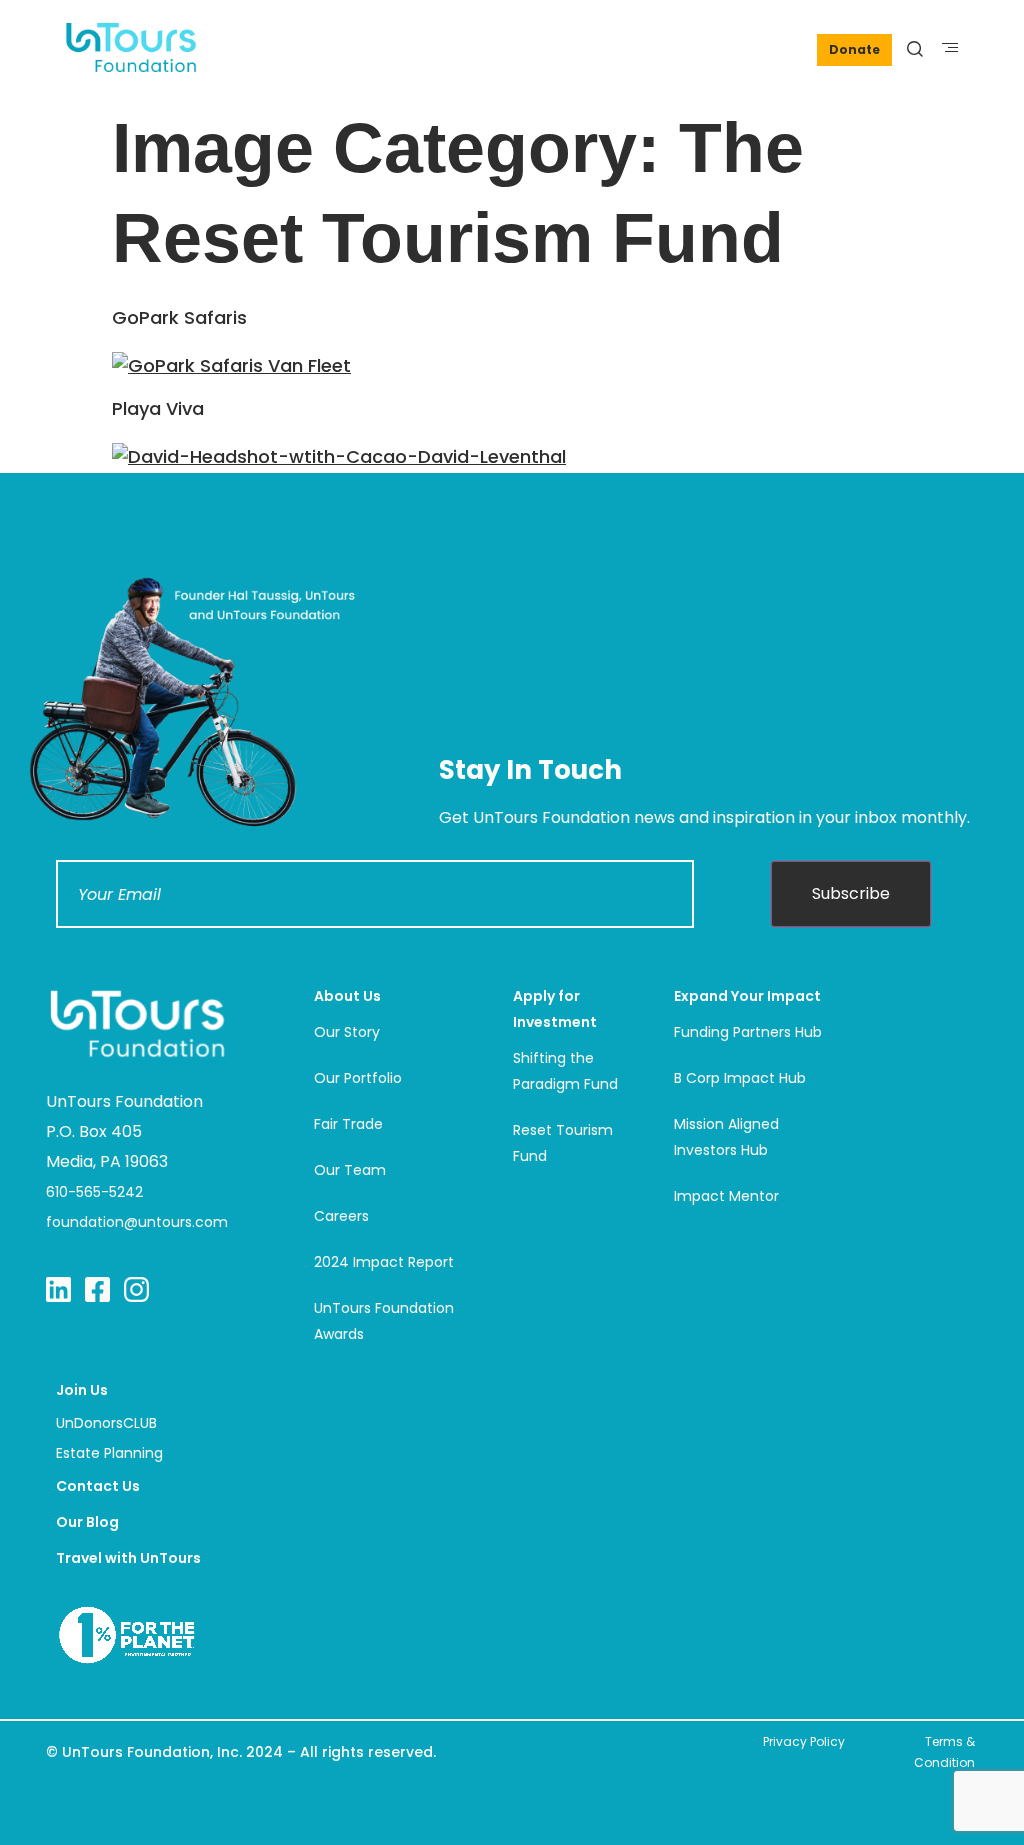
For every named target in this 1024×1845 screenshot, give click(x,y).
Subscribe (851, 893)
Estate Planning (109, 1453)
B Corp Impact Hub (740, 1078)
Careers (341, 1216)
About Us (347, 996)
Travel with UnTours (128, 1558)
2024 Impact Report (384, 1262)
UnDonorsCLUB (106, 1423)
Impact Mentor (726, 1196)
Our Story (347, 1032)
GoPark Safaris (179, 317)
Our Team (350, 1170)
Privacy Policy (804, 1741)
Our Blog (87, 1522)
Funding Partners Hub (748, 1032)
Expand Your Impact (747, 996)
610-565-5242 (94, 1192)
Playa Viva (158, 408)
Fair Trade (348, 1124)
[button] (950, 47)
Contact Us (98, 1486)
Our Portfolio (358, 1078)
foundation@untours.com (137, 1222)
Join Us (82, 1390)
